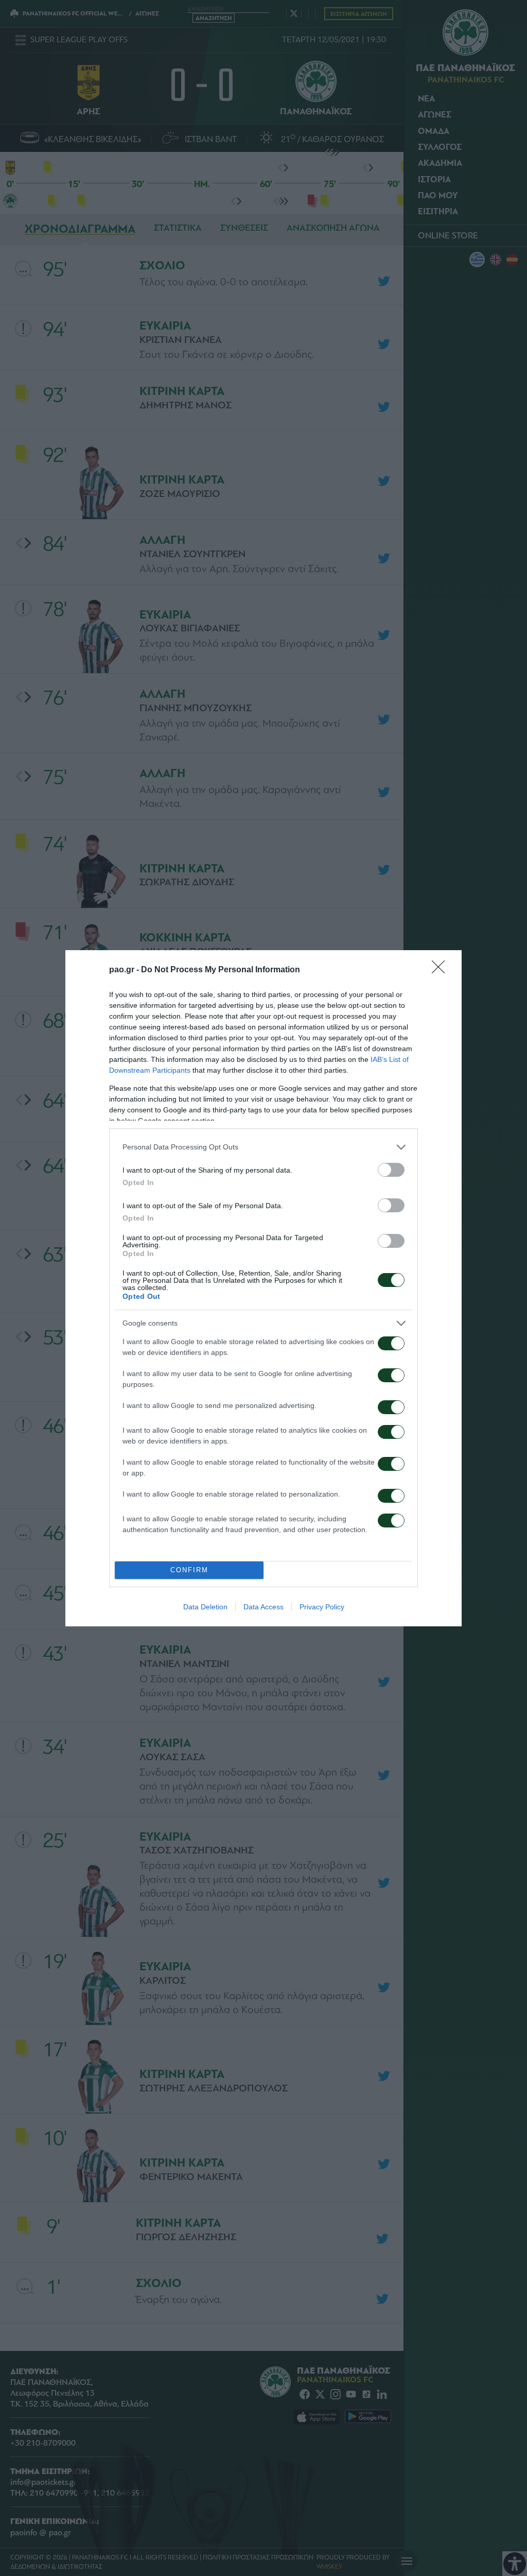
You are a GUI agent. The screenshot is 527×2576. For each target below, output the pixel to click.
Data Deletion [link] (205, 1607)
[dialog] (263, 1288)
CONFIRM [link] (189, 1570)
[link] (442, 970)
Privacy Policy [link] (322, 1607)
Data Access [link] (263, 1607)
